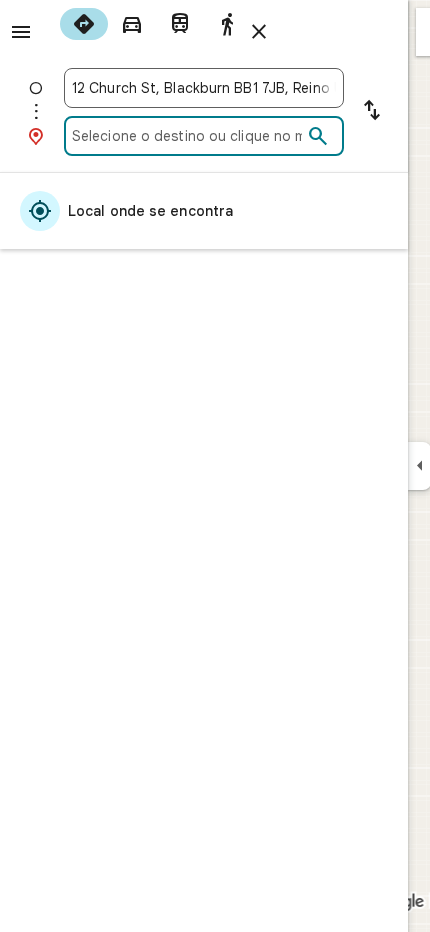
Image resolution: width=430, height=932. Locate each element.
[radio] (84, 24)
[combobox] (204, 88)
